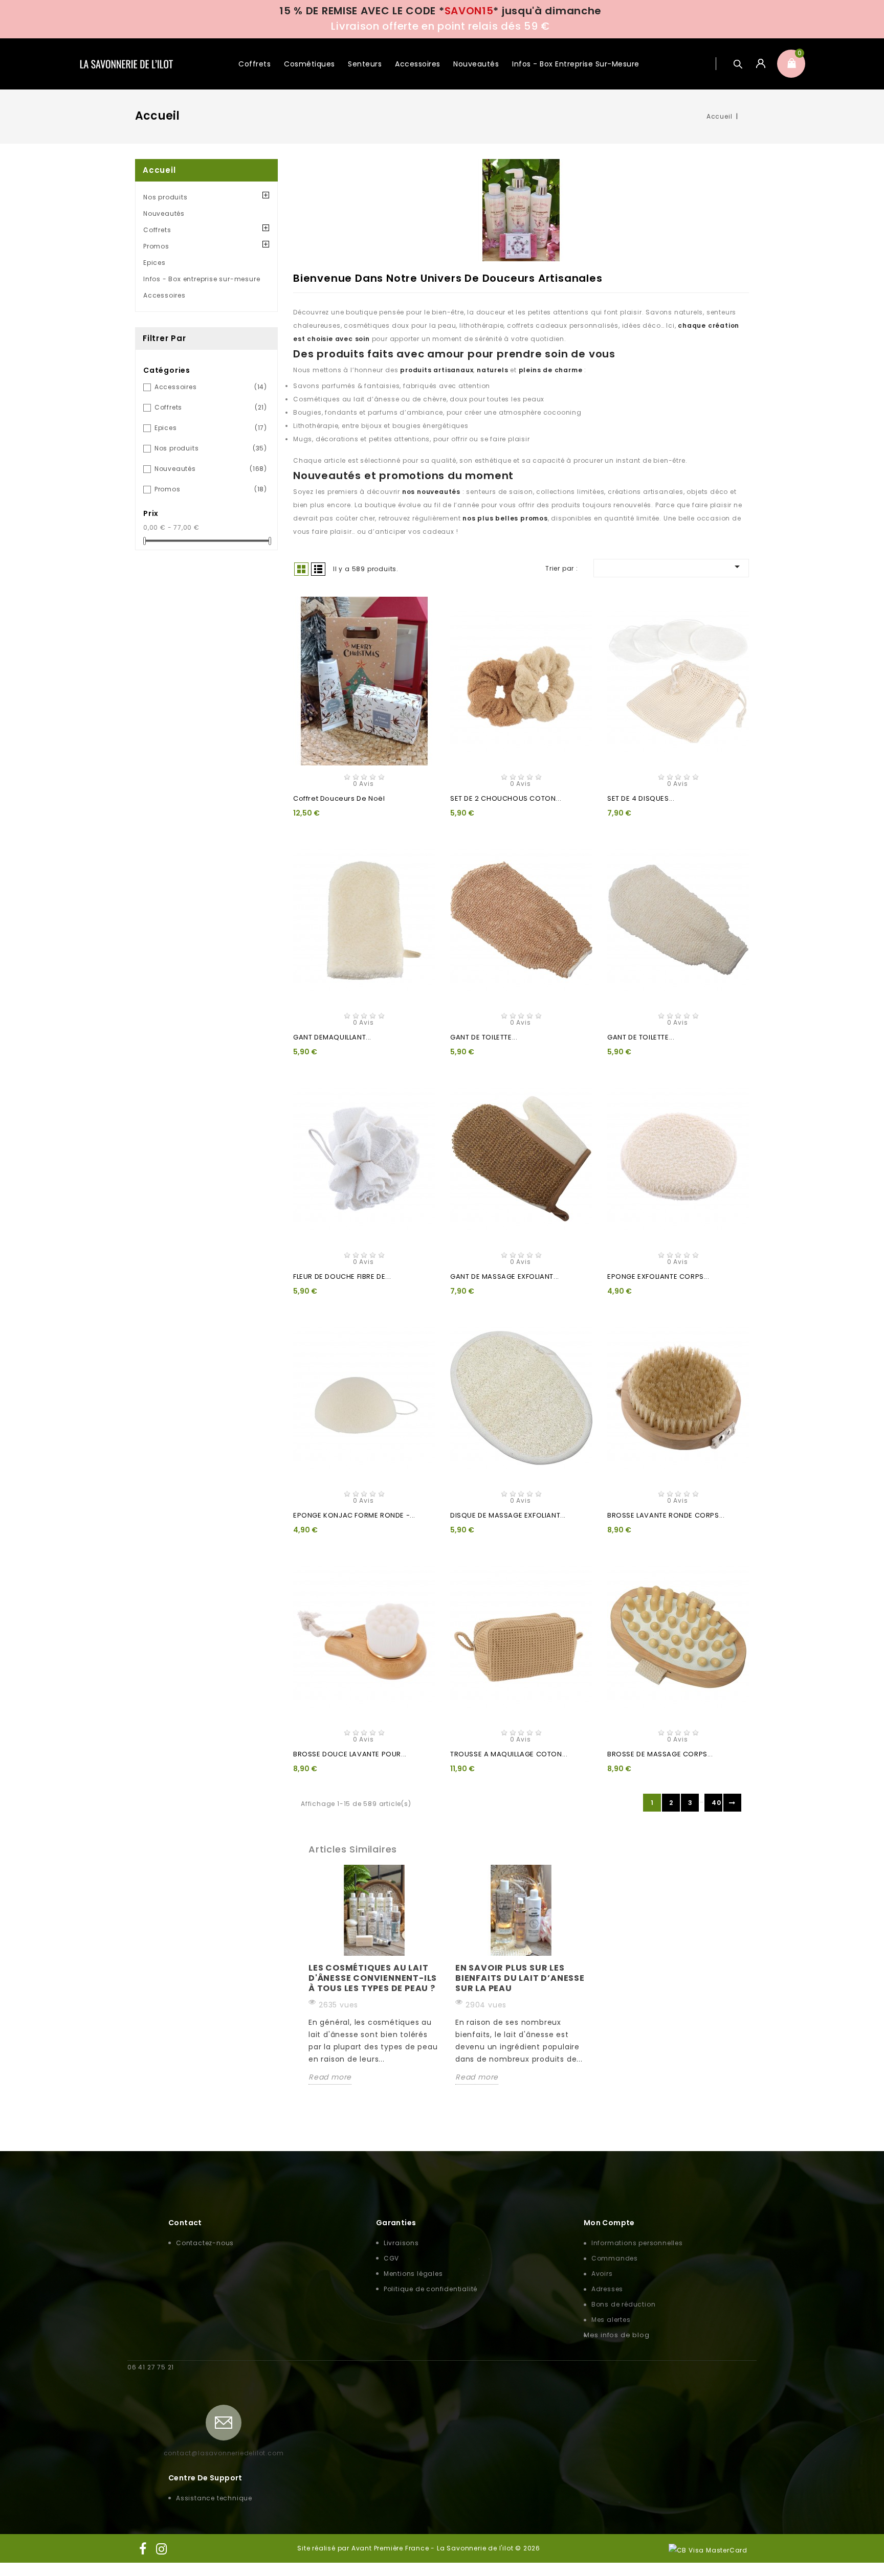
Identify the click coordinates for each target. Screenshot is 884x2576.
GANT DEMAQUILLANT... (332, 1037)
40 (716, 1803)
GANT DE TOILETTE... (484, 1037)
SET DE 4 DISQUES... (641, 798)
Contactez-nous (205, 2243)
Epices (154, 263)
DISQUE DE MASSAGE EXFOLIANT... (508, 1515)
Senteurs (365, 64)
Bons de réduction (624, 2304)
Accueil (159, 170)
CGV (391, 2258)
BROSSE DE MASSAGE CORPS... (660, 1754)
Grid (301, 569)
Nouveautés (476, 64)
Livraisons (401, 2243)
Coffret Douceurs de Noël (339, 798)
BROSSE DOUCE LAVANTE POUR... (350, 1754)
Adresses (607, 2289)
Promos (156, 246)
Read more (330, 2077)
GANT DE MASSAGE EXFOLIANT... (505, 1276)
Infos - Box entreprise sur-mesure (576, 64)
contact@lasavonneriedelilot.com (224, 2453)
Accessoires (418, 64)
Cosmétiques (310, 64)
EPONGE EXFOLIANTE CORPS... (658, 1276)
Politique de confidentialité (430, 2289)
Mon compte (609, 2223)
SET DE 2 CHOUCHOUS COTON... (506, 798)
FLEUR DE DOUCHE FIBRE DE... (342, 1276)
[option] (374, 1975)
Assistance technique (214, 2498)
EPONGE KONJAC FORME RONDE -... (354, 1515)
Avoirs (602, 2274)
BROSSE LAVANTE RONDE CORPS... (666, 1515)
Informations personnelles (637, 2243)
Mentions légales (413, 2274)
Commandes (615, 2258)
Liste (318, 569)
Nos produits (165, 197)
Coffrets (255, 64)
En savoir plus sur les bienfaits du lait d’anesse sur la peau (520, 1978)
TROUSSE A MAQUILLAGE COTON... (509, 1754)
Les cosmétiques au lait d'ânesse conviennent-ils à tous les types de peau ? (373, 1978)
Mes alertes (611, 2320)
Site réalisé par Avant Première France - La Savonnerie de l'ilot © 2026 (419, 2548)
